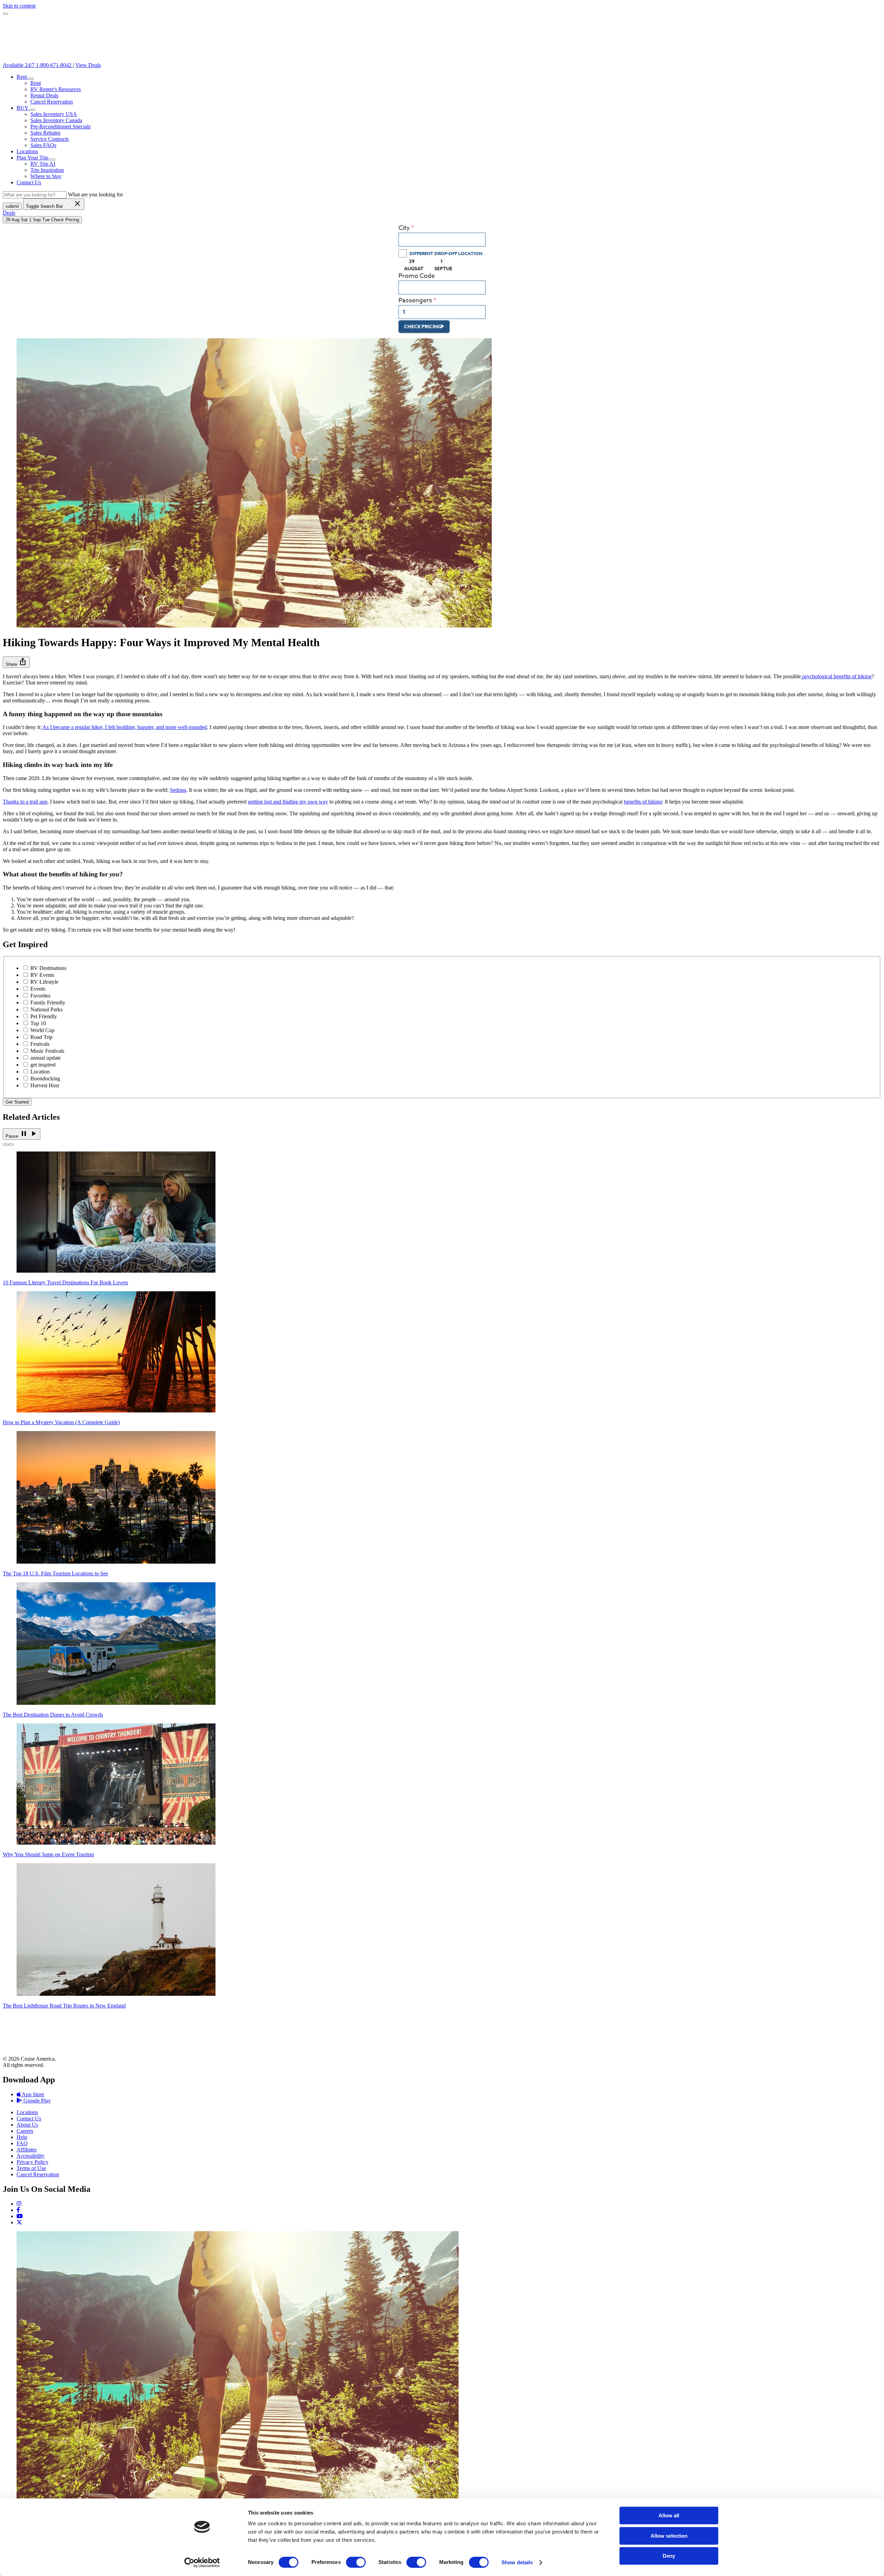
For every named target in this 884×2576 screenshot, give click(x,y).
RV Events (42, 975)
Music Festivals (47, 1051)
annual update (46, 1058)
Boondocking (45, 1078)
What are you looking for (95, 195)
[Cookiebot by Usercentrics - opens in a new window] (202, 2563)
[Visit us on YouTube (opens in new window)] (20, 2216)
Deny (669, 2556)
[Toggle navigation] (6, 14)
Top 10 (38, 1023)
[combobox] (442, 240)
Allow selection (669, 2536)
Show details (517, 2562)
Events (38, 989)
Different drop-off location (446, 253)
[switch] (356, 2562)
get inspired (43, 1065)
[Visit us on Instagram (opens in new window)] (19, 2204)
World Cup (42, 1030)
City (404, 228)
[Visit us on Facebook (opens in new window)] (18, 2210)
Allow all (669, 2515)
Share (16, 662)
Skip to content (19, 6)
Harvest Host (45, 1085)
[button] (31, 79)
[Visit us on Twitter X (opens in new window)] (19, 2222)
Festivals (40, 1044)
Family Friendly (48, 1003)
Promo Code (417, 276)
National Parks (46, 1009)
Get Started (17, 1102)
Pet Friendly (44, 1016)
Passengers (415, 300)
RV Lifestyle (44, 982)
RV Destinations (48, 968)
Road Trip (41, 1037)
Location (40, 1072)
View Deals (88, 65)
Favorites (40, 996)
